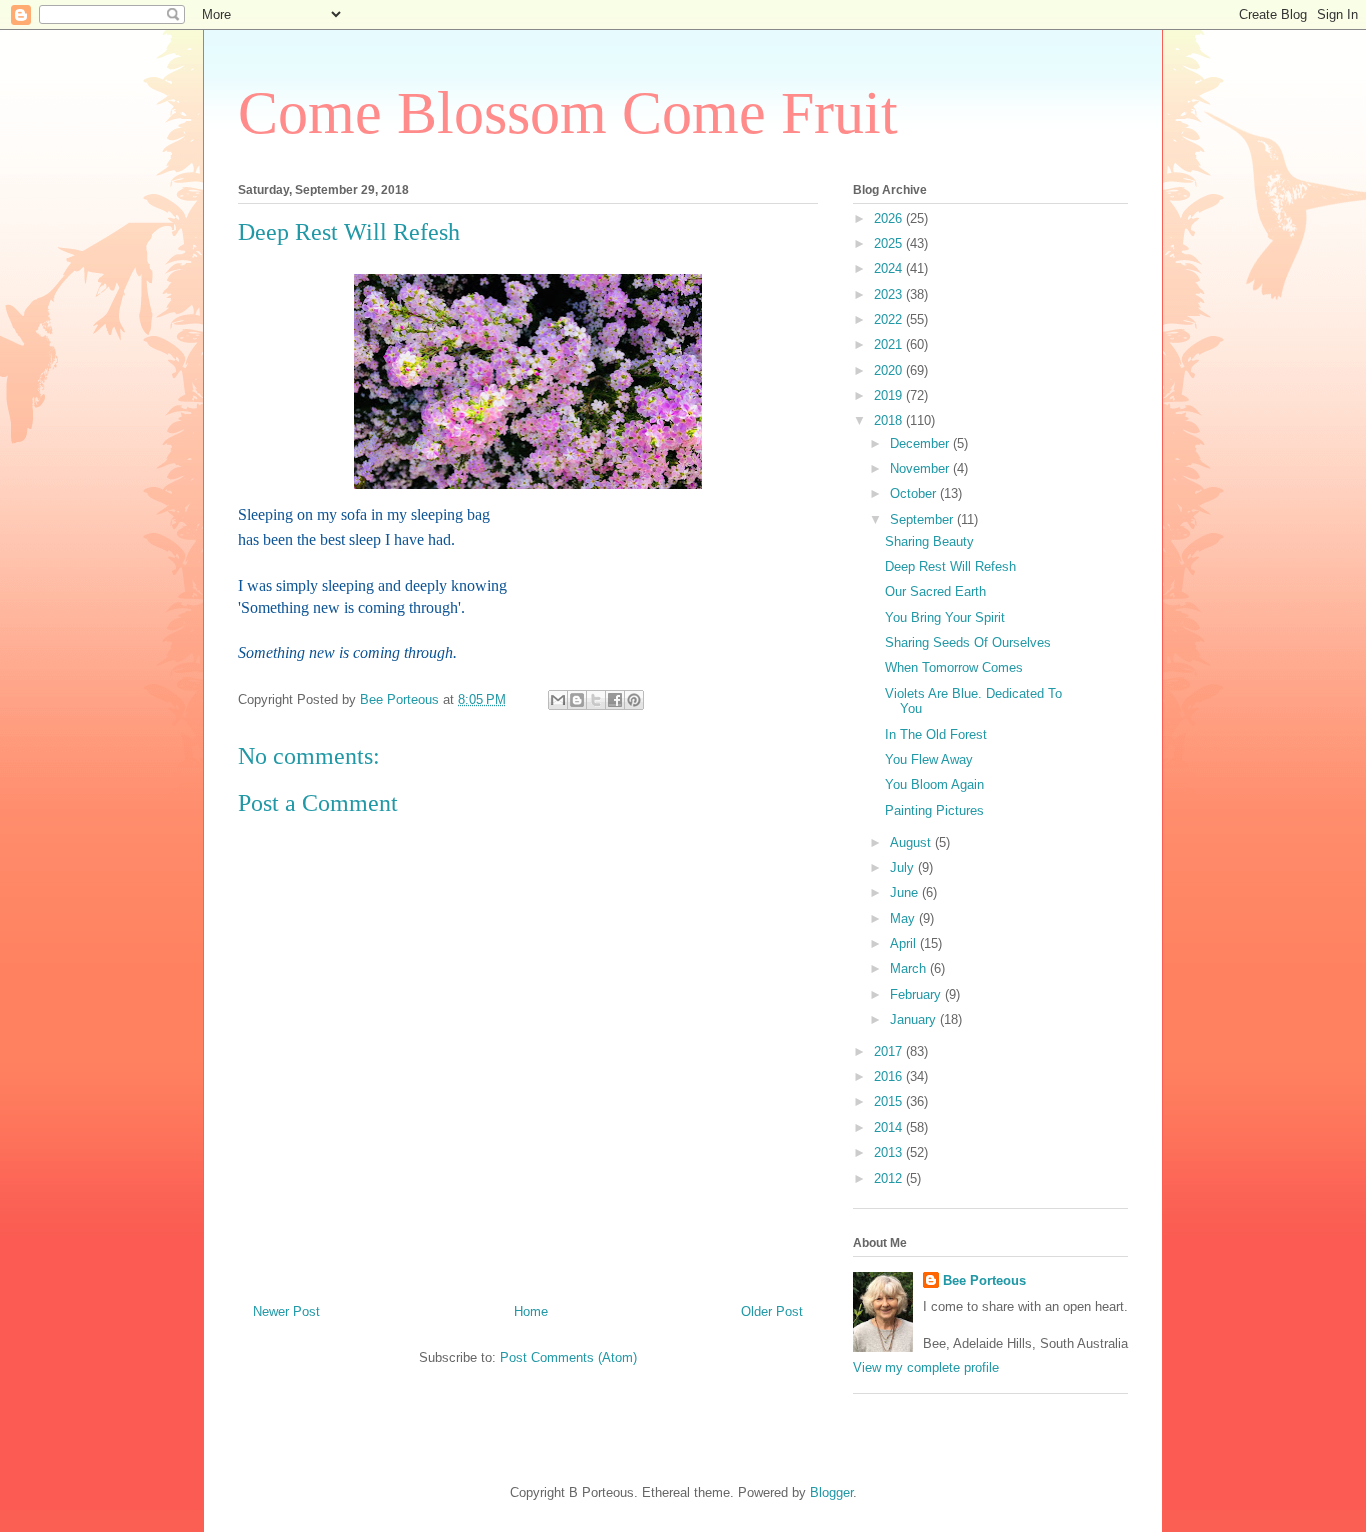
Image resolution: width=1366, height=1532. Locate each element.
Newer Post (286, 1311)
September (923, 519)
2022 (890, 319)
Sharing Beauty (929, 541)
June (906, 892)
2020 (890, 370)
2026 (890, 218)
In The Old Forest (936, 734)
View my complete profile (926, 1367)
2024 (890, 268)
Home (531, 1311)
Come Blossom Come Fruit (568, 113)
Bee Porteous (984, 1280)
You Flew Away (929, 759)
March (910, 968)
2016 (890, 1076)
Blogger (831, 1492)
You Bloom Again (934, 784)
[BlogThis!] (577, 700)
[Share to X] (596, 700)
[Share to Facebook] (615, 700)
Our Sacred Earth (935, 591)
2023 (890, 294)
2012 (890, 1178)
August (912, 842)
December (921, 443)
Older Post (772, 1311)
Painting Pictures (934, 810)
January (915, 1019)
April (905, 943)
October (915, 493)
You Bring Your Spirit (945, 617)
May (904, 918)
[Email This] (558, 700)
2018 (890, 420)
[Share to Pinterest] (634, 700)
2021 (890, 344)
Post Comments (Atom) (568, 1357)
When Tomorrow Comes (954, 667)
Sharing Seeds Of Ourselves (968, 642)
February (917, 994)
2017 (890, 1051)
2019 (890, 395)
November (921, 468)
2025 (890, 243)
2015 (890, 1101)
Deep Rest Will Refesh (950, 566)
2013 (890, 1152)
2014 (890, 1127)
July (904, 867)
